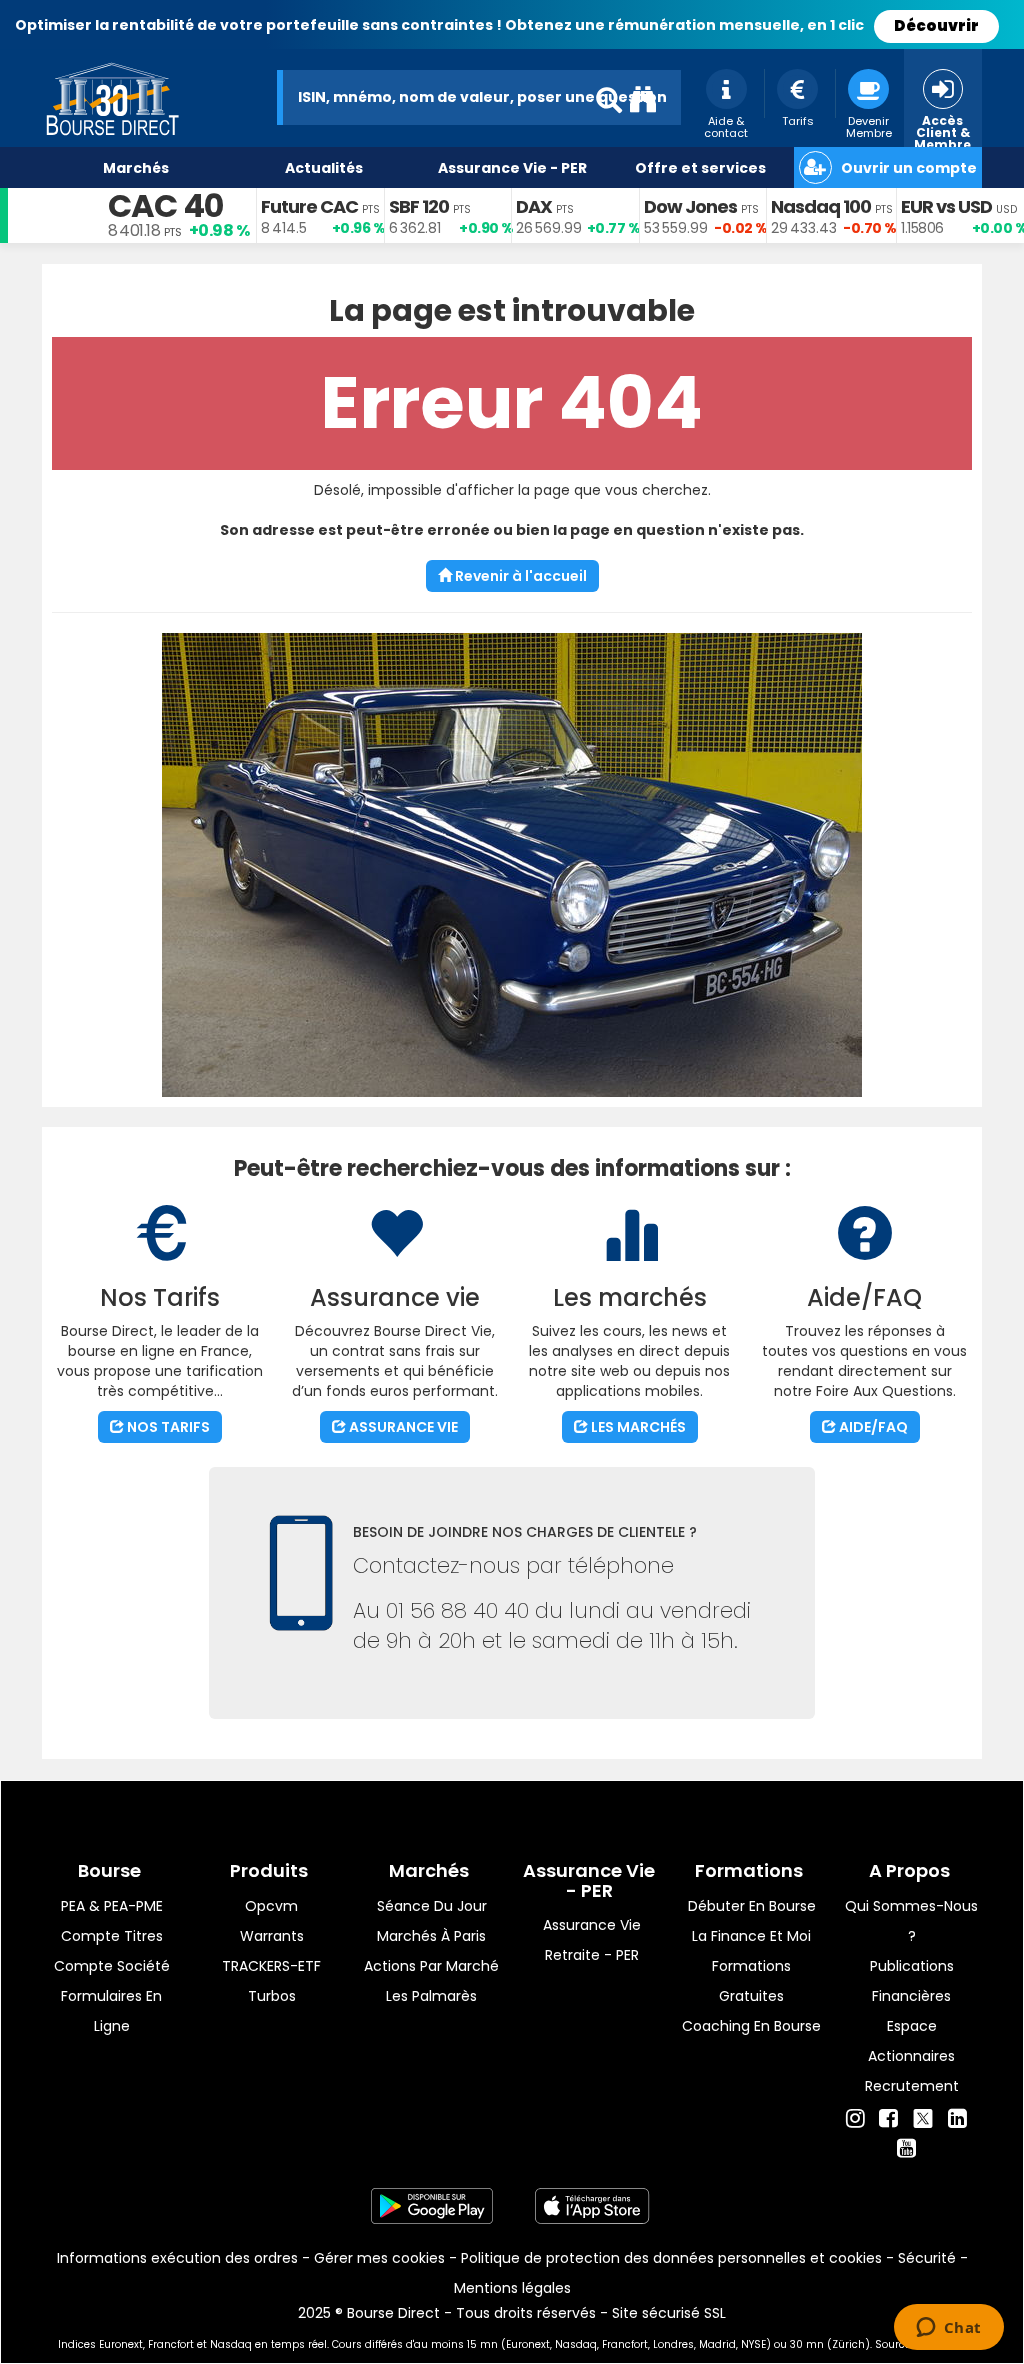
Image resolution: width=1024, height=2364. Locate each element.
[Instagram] (855, 2119)
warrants (272, 1936)
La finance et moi (751, 1936)
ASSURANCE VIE (402, 1427)
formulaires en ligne (111, 2011)
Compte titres (112, 1936)
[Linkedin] (957, 2119)
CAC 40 (165, 205)
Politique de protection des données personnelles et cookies (671, 2258)
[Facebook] (888, 2119)
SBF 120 (419, 206)
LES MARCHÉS (637, 1427)
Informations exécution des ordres (177, 2258)
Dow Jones (690, 206)
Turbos (272, 1996)
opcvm (271, 1906)
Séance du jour (432, 1906)
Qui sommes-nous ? (911, 1921)
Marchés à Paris (431, 1936)
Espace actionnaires (911, 2041)
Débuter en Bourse (752, 1906)
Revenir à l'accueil (519, 576)
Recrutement (912, 2086)
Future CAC (309, 206)
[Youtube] (906, 2149)
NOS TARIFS (167, 1427)
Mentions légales (512, 2288)
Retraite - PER (592, 1955)
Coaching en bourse (751, 2026)
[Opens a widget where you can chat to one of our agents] (948, 2329)
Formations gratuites (751, 1981)
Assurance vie (592, 1925)
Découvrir (936, 25)
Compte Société (112, 1966)
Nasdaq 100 (821, 206)
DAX (534, 206)
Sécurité (927, 2258)
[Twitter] (923, 2116)
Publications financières (912, 1981)
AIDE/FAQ (872, 1427)
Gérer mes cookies (379, 2258)
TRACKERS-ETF (271, 1966)
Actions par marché (431, 1966)
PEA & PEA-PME (112, 1906)
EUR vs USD (946, 206)
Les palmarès (431, 1996)
